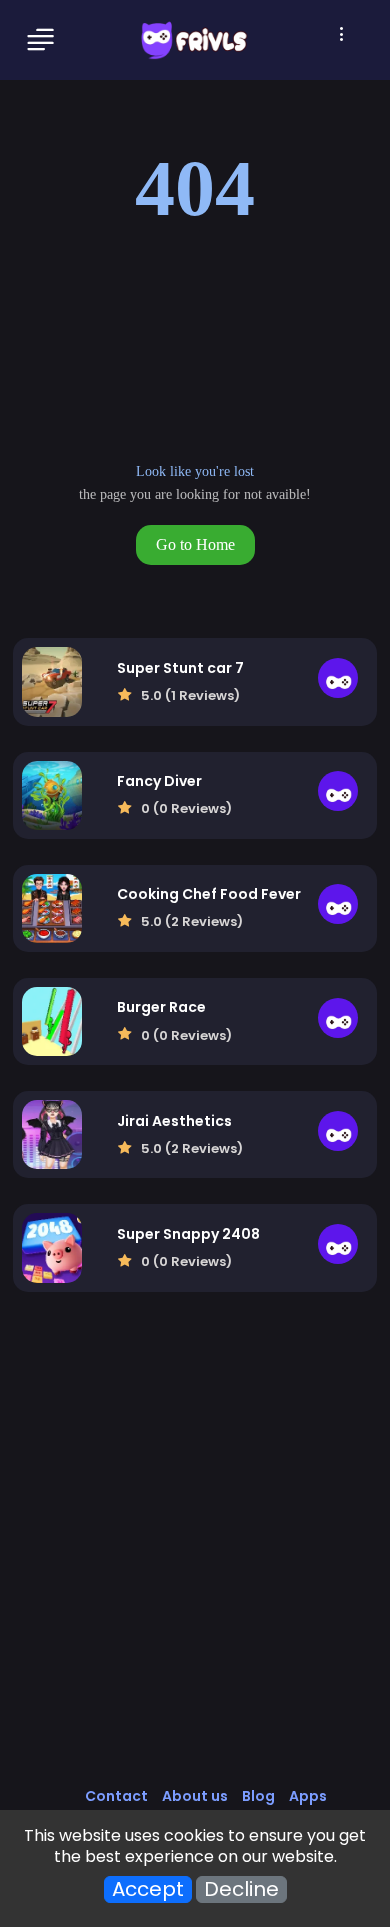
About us (195, 1796)
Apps (308, 1796)
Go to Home (195, 544)
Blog (258, 1796)
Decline (241, 1889)
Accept (148, 1889)
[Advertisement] (195, 1560)
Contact (116, 1796)
